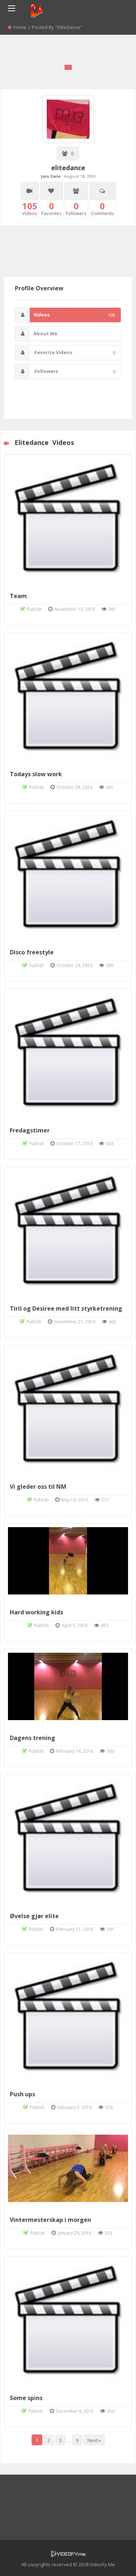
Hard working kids (36, 1612)
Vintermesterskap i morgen (50, 2220)
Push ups (22, 2094)
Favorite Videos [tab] (74, 352)
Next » (94, 2440)
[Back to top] (112, 2560)
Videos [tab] (74, 315)
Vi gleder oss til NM (38, 1487)
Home (20, 27)
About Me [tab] (45, 333)
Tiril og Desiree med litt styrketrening (66, 1308)
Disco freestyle (32, 952)
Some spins (26, 2398)
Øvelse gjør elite (34, 1916)
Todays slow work (36, 774)
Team (18, 596)
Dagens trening (32, 1738)
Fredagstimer (30, 1130)
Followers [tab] (74, 371)
